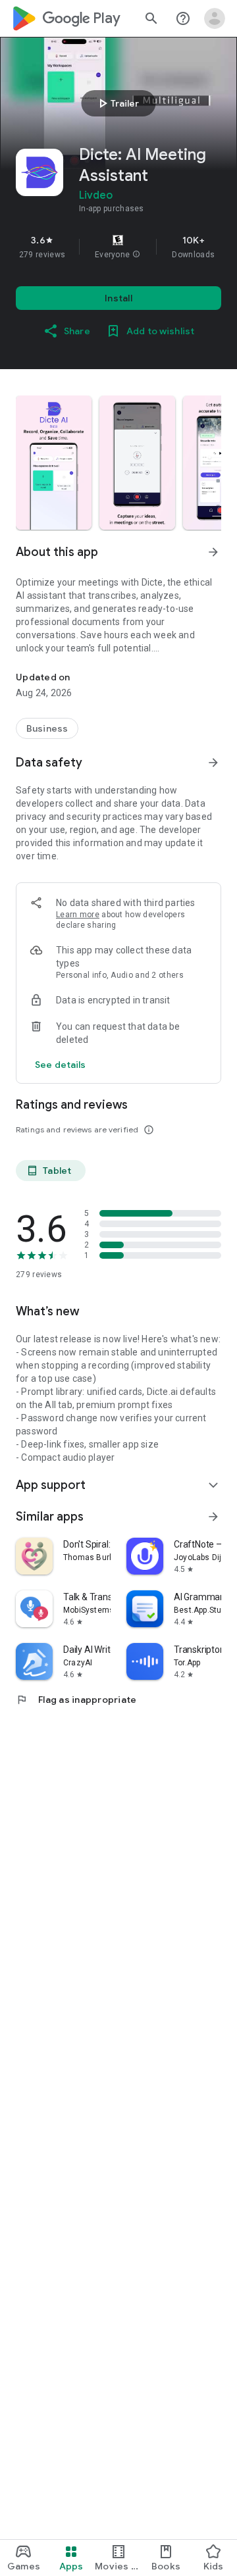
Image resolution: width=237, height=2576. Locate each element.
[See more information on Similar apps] (213, 1517)
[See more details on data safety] (61, 1065)
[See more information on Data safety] (213, 763)
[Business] (47, 728)
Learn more (78, 915)
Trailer (117, 103)
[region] (118, 247)
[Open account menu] (215, 18)
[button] (136, 255)
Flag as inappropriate (76, 1700)
